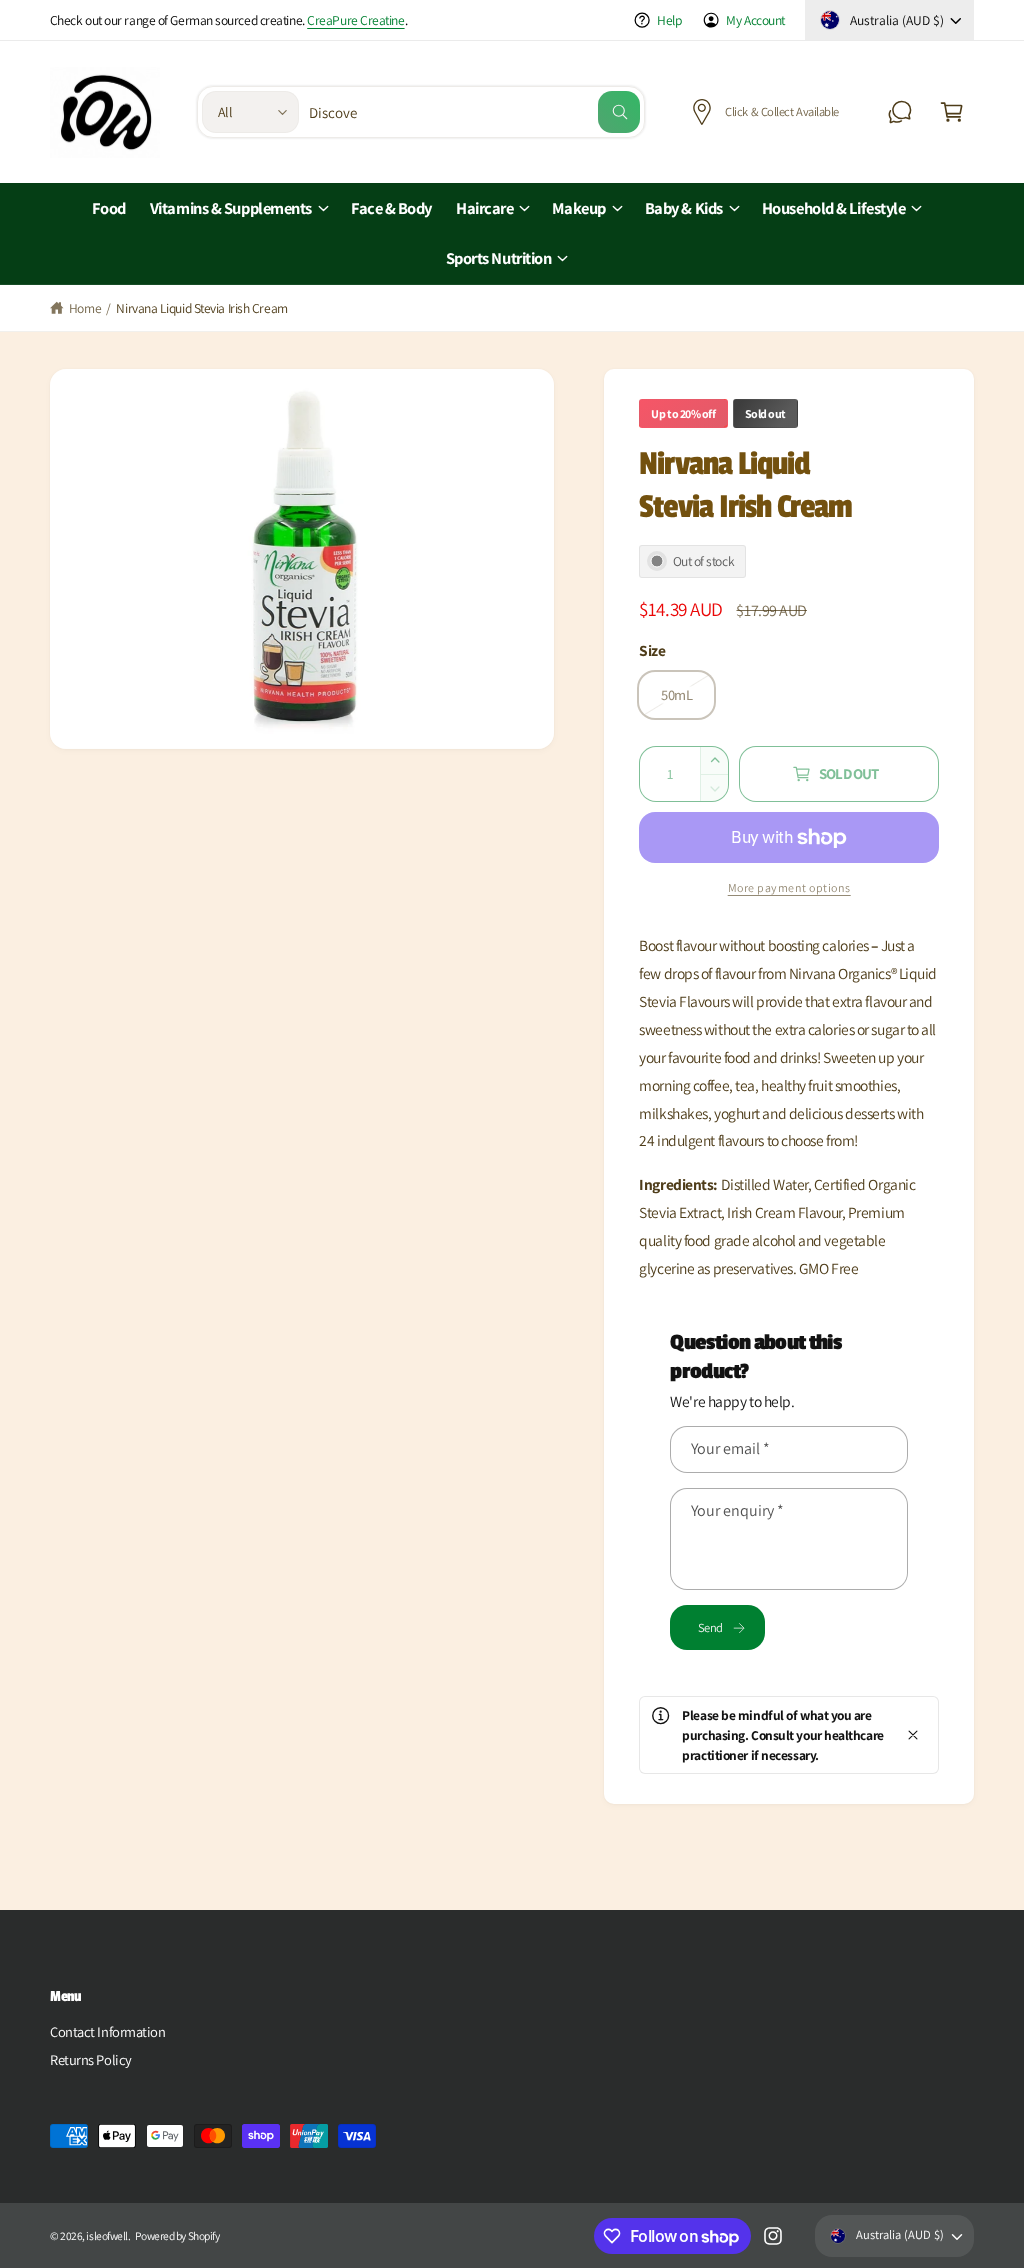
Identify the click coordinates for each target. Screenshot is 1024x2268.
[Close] (913, 1735)
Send (710, 1627)
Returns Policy (91, 2059)
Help (669, 20)
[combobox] (474, 112)
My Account (755, 20)
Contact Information (107, 2031)
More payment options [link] (789, 887)
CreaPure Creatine (355, 20)
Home (85, 308)
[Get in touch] (900, 112)
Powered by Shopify (177, 2235)
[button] (952, 112)
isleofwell (107, 2235)
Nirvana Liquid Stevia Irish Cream (201, 308)
